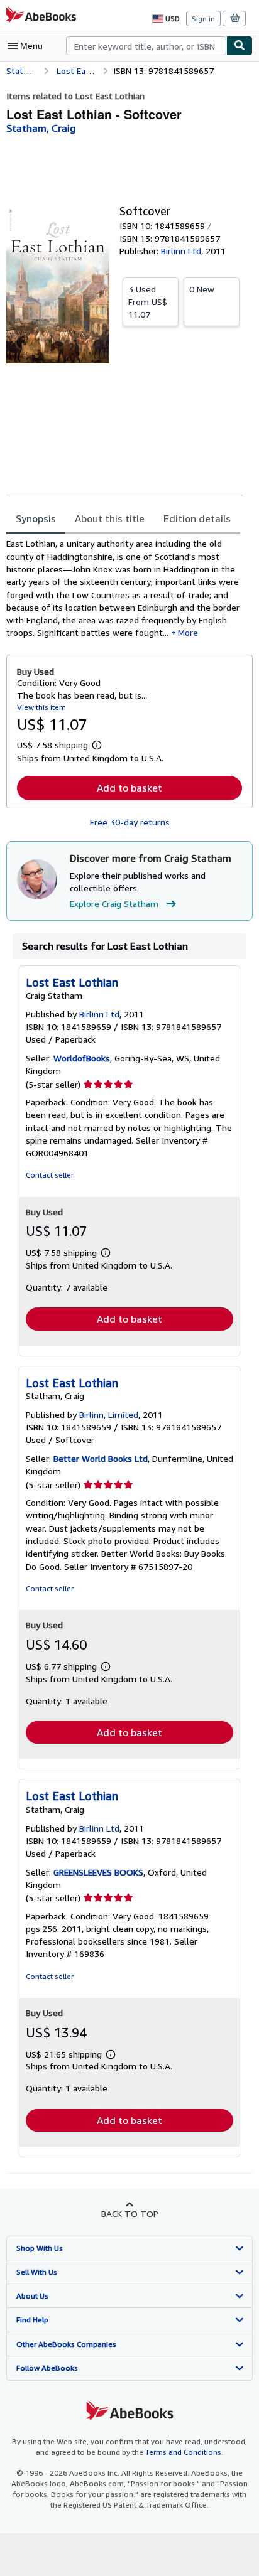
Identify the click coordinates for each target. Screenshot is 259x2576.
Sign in (203, 19)
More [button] (188, 632)
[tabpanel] (124, 588)
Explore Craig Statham (114, 904)
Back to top (130, 2214)
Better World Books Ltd (101, 1458)
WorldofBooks (82, 1058)
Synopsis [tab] (36, 518)
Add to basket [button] (129, 788)
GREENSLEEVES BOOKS (98, 1872)
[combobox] (146, 46)
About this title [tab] (110, 518)
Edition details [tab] (197, 518)
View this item (41, 707)
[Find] (240, 46)
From (148, 302)
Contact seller (50, 1175)
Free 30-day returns (130, 822)
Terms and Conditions (183, 2452)
